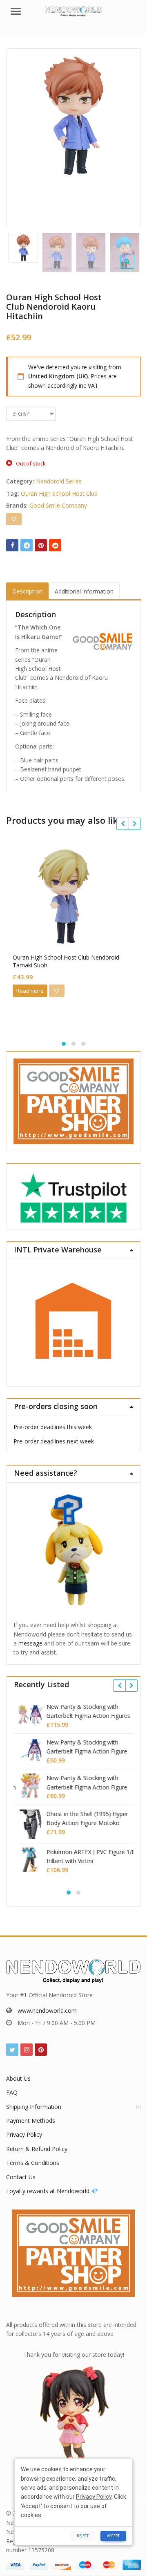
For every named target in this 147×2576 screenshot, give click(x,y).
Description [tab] (27, 591)
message (30, 1643)
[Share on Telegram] (27, 545)
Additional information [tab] (84, 591)
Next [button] (126, 136)
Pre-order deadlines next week (54, 1441)
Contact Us (21, 2177)
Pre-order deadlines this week (53, 1427)
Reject (83, 2536)
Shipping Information (34, 2107)
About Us (18, 2078)
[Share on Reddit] (55, 545)
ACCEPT (113, 2536)
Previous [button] (21, 136)
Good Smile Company (58, 505)
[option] (73, 116)
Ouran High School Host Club (59, 493)
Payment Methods (31, 2121)
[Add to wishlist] (14, 519)
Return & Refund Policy (37, 2149)
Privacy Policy (24, 2134)
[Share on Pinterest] (41, 545)
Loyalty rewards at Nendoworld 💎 (52, 2191)
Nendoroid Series (59, 481)
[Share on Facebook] (12, 545)
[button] (134, 268)
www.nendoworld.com (47, 2011)
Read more (30, 991)
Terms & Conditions (33, 2163)
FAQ (12, 2092)
